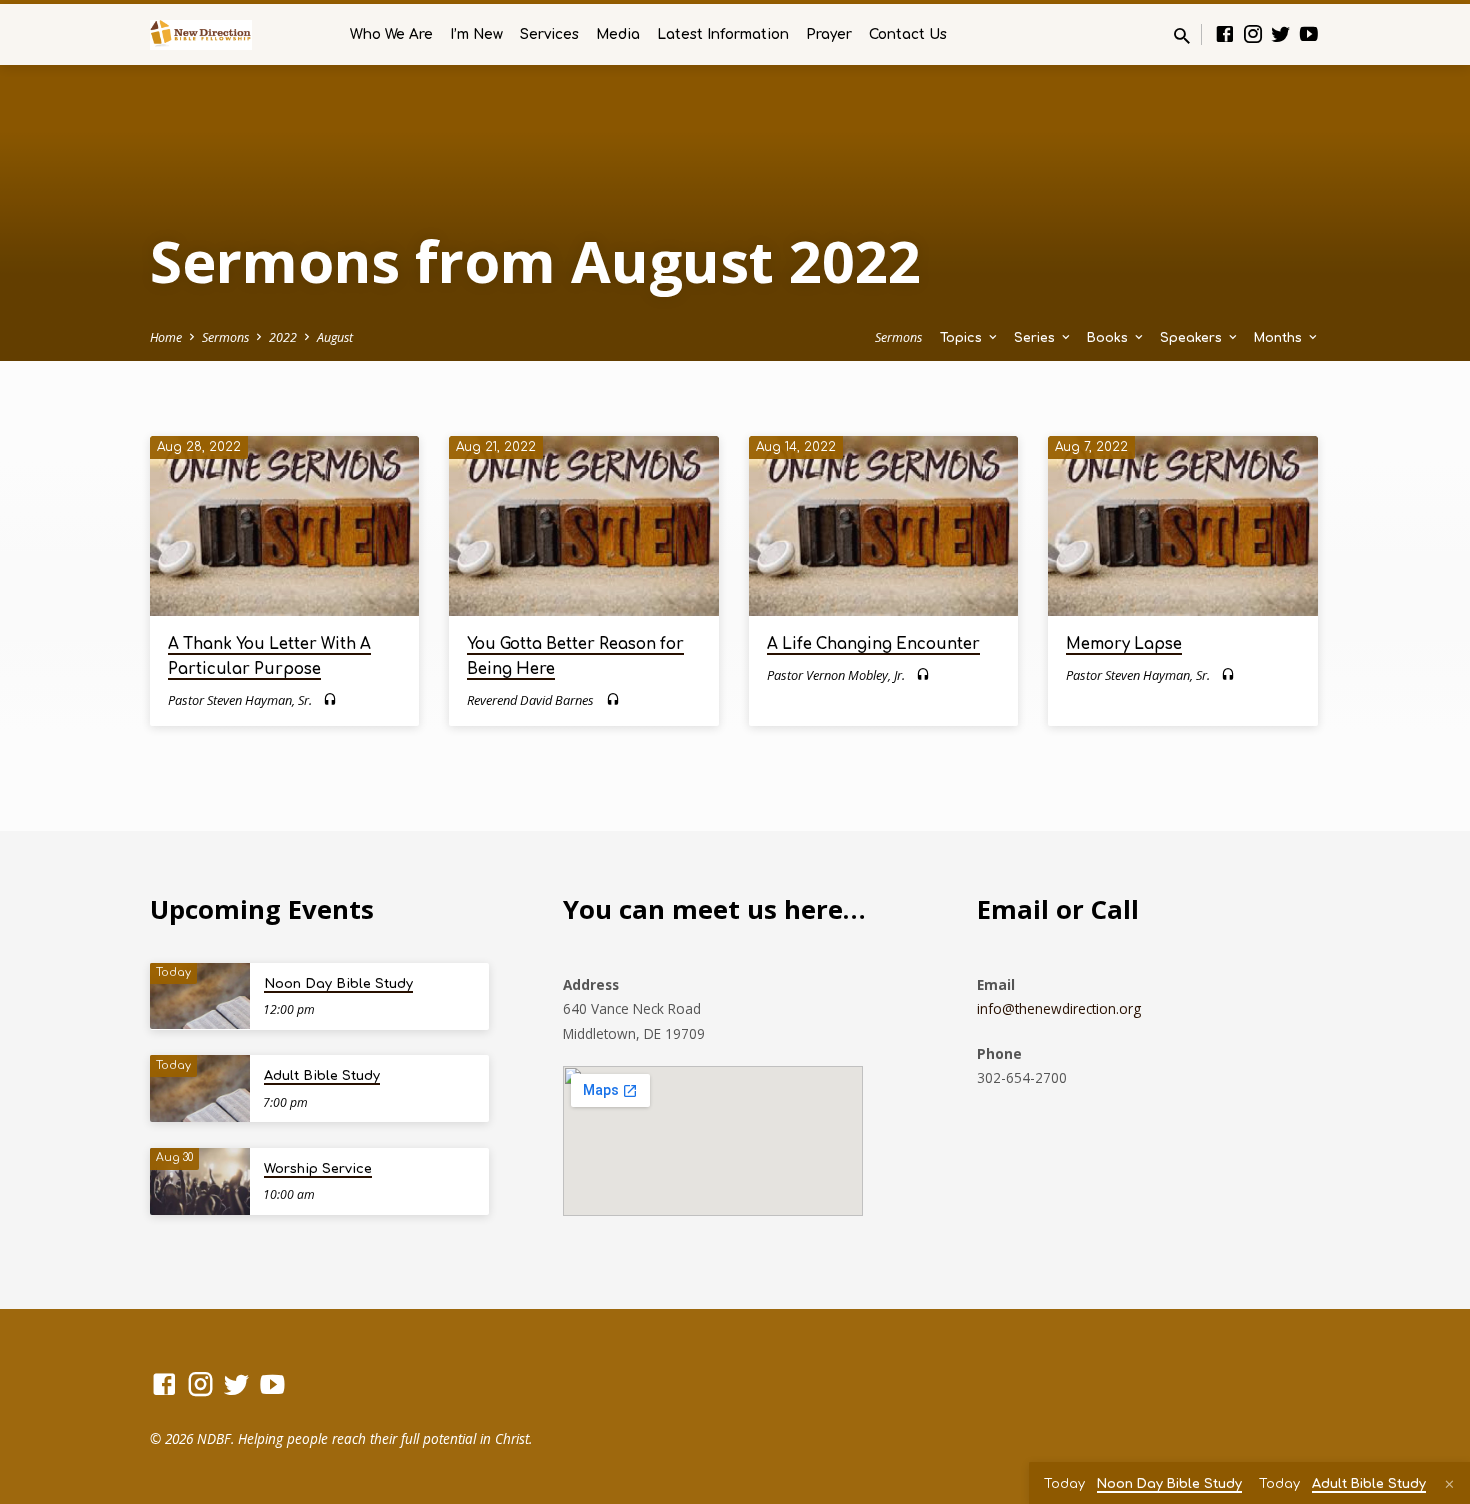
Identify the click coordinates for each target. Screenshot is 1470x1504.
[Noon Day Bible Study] (200, 996)
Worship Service (318, 1169)
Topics (963, 338)
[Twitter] (1281, 33)
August (335, 337)
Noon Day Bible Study (338, 984)
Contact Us (908, 34)
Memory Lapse (1124, 644)
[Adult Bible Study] (200, 1088)
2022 (283, 337)
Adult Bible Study (322, 1076)
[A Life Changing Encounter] (883, 526)
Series (1036, 338)
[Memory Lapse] (1182, 526)
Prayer (829, 34)
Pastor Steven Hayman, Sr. (240, 700)
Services (549, 34)
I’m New (476, 34)
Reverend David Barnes (530, 700)
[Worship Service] (200, 1181)
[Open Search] (1182, 35)
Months (1280, 338)
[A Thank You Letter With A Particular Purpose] (284, 526)
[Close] (1449, 1484)
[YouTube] (1309, 33)
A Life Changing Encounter (873, 644)
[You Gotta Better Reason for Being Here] (583, 526)
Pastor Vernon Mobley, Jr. (836, 675)
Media (618, 34)
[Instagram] (1253, 33)
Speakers (1193, 338)
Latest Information (723, 34)
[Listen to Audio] (330, 699)
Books (1109, 338)
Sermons (225, 337)
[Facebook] (1225, 33)
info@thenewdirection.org (1059, 1008)
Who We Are (391, 34)
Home (166, 337)
